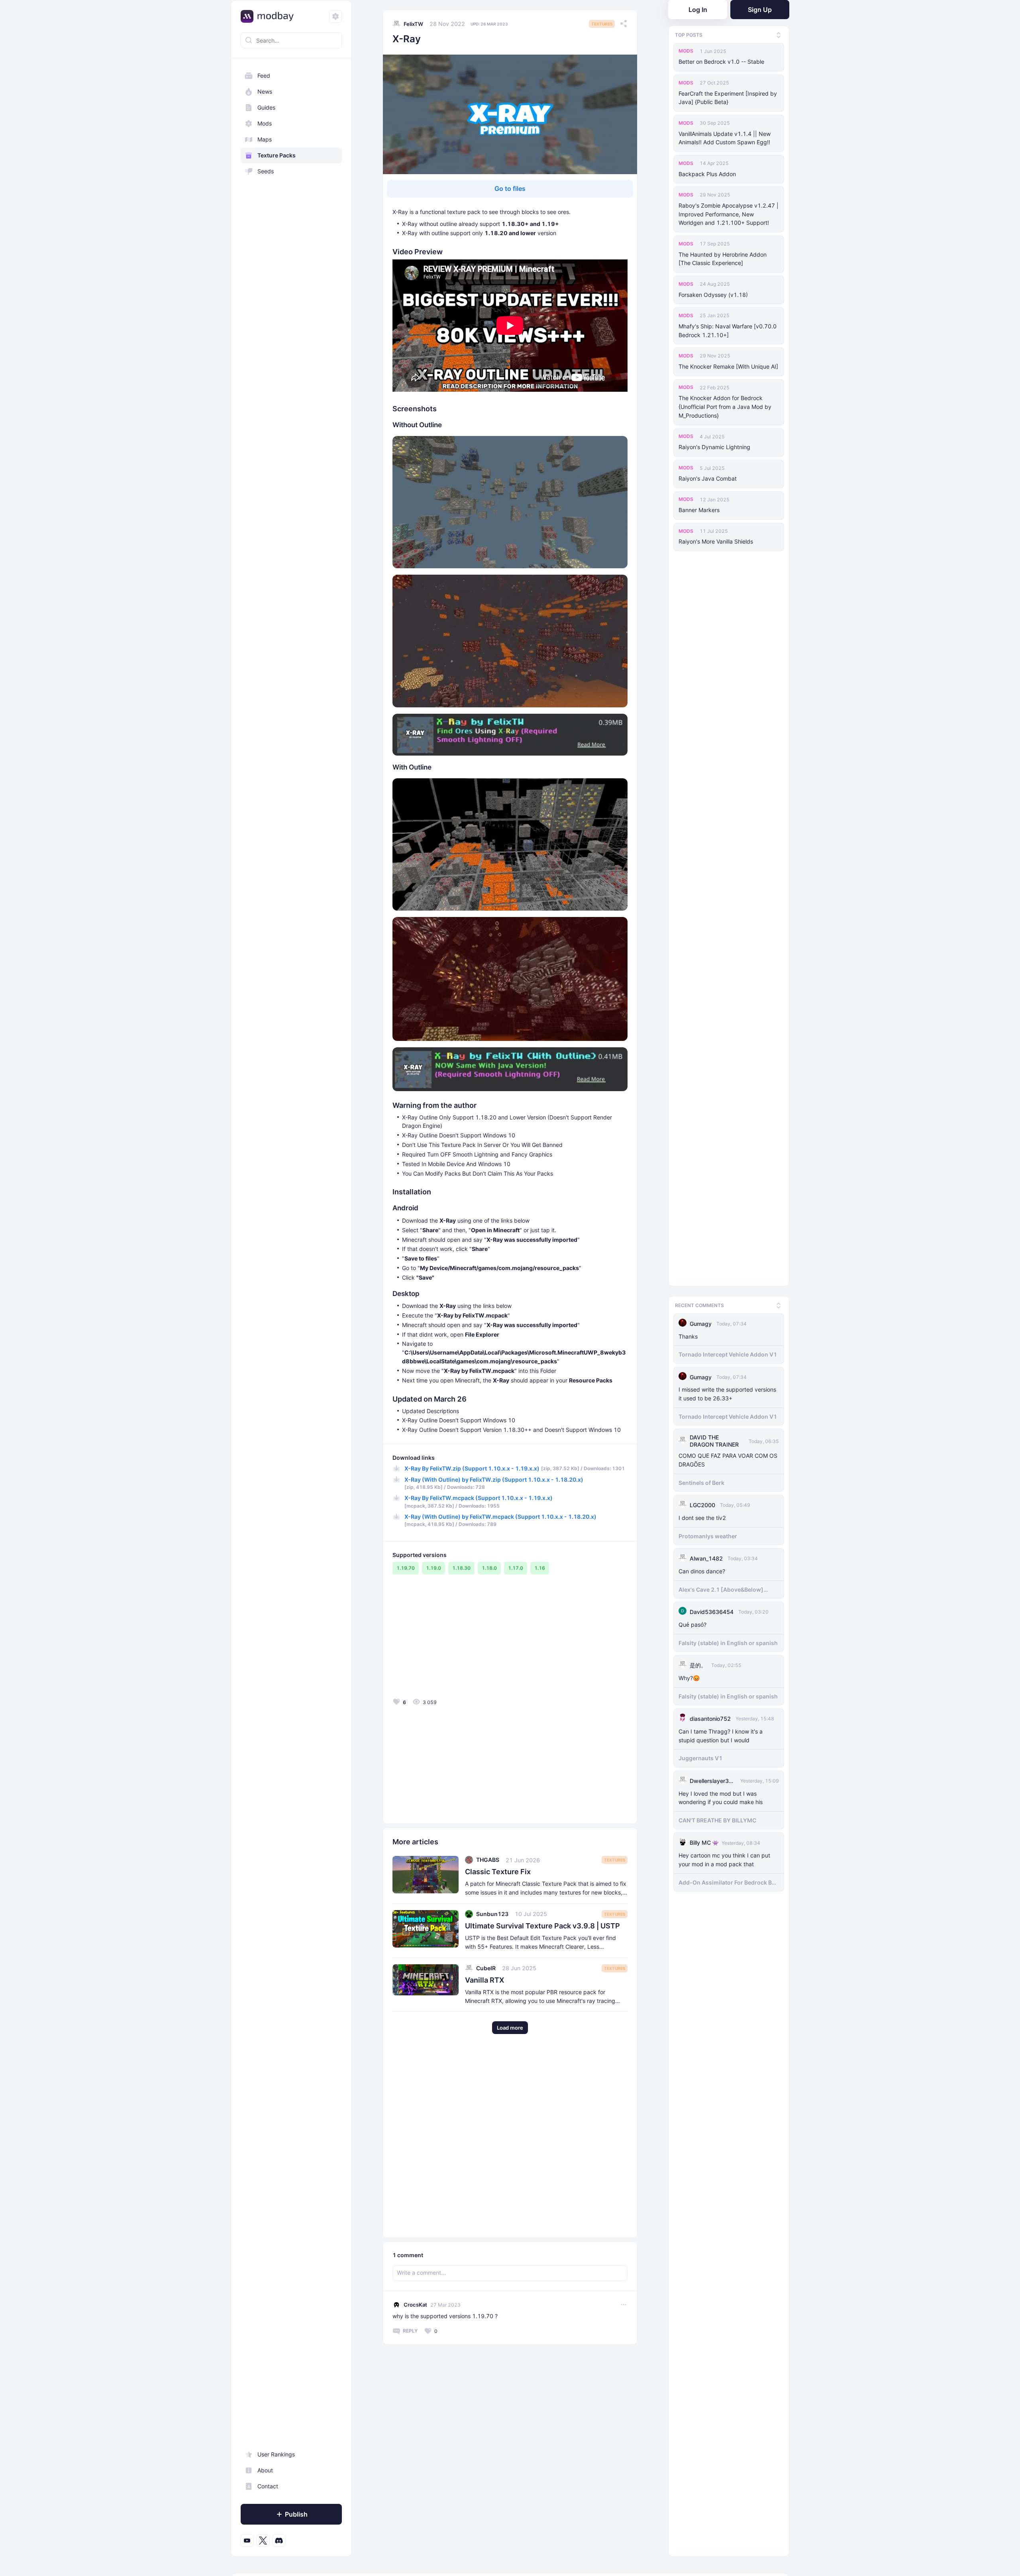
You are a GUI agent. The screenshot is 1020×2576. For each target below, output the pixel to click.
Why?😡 (689, 1675)
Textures (602, 24)
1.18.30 (461, 1568)
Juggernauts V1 (700, 1755)
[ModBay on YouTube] (247, 2541)
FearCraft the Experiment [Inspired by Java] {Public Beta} (728, 98)
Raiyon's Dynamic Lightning (714, 447)
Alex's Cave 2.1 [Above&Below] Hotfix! (721, 1586)
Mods (265, 123)
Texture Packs (277, 155)
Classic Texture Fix (498, 1872)
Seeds (266, 171)
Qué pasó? (692, 1621)
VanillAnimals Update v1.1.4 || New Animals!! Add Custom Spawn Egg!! (725, 138)
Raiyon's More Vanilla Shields (716, 541)
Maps (265, 139)
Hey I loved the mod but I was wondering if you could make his (721, 1795)
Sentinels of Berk (701, 1479)
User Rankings (276, 2454)
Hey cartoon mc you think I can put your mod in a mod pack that (724, 1856)
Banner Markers (699, 510)
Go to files (510, 188)
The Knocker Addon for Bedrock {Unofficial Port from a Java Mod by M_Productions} (725, 407)
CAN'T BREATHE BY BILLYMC (717, 1817)
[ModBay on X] (263, 2541)
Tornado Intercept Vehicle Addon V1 (728, 1352)
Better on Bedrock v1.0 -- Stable (721, 62)
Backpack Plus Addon (707, 174)
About (265, 2470)
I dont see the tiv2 (702, 1515)
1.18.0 (489, 1568)
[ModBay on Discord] (279, 2541)
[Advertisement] (450, 1640)
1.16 (540, 1568)
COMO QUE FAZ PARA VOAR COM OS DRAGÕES (728, 1457)
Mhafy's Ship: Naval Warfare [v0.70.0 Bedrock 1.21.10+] (728, 331)
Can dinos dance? (702, 1568)
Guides (266, 107)
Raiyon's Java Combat (708, 478)
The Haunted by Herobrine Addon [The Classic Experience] (723, 259)
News (265, 91)
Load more (510, 2028)
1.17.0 (516, 1568)
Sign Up (760, 10)
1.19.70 (406, 1568)
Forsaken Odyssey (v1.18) (713, 295)
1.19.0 (433, 1568)
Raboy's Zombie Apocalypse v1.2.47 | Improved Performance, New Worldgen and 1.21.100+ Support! (729, 214)
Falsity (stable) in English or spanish (728, 1640)
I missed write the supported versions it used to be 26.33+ (727, 1391)
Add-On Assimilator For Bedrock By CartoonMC (727, 1879)
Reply (410, 2331)
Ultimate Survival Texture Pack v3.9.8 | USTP (542, 1926)
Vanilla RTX (484, 1980)
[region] (291, 1308)
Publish (296, 2514)
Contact (268, 2486)
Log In (698, 10)
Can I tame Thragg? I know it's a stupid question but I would (721, 1733)
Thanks (688, 1333)
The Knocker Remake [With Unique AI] (728, 366)
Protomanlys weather (708, 1533)
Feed (264, 76)
